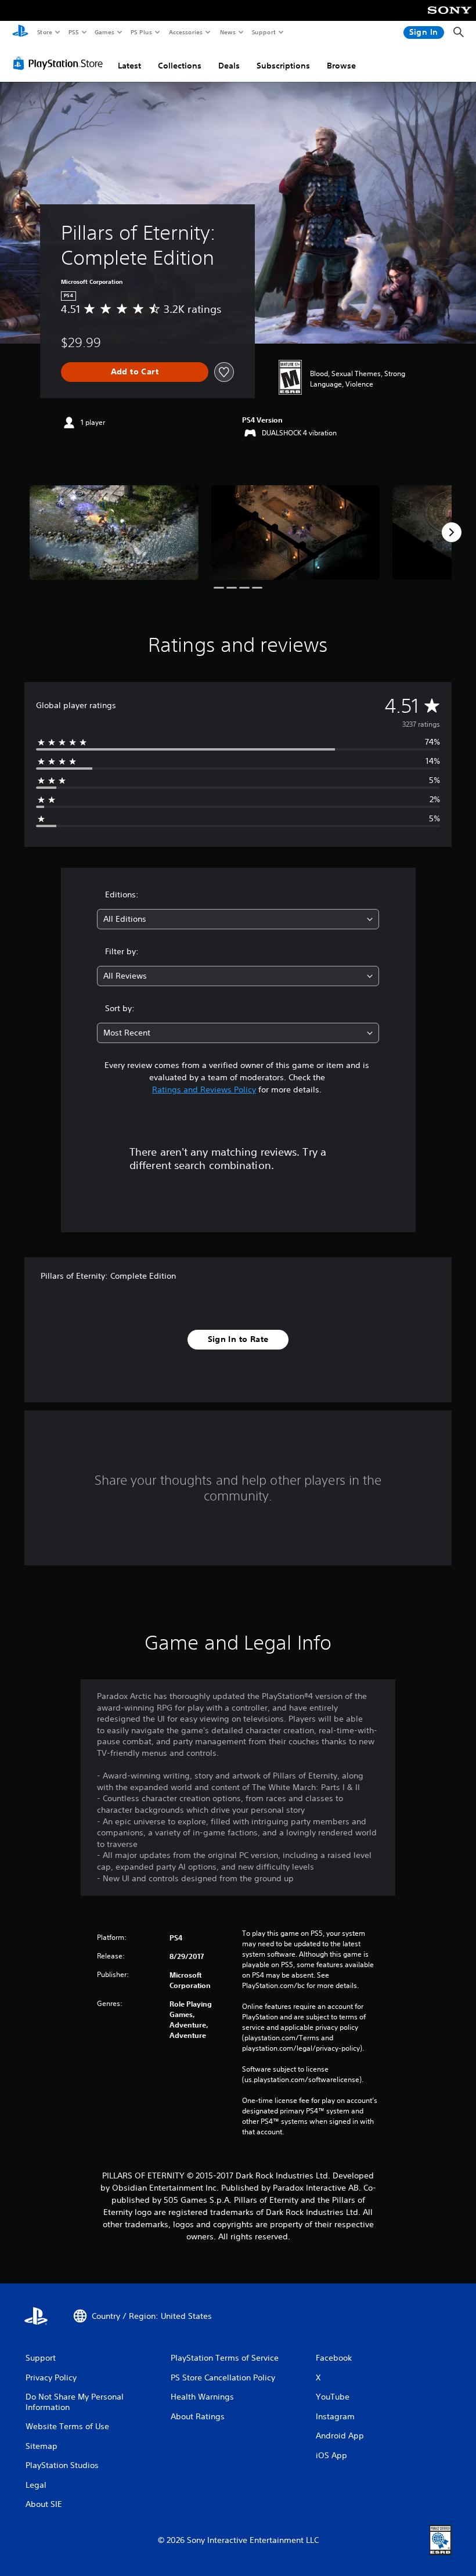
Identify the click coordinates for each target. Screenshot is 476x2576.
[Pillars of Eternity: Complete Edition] (114, 533)
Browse (341, 66)
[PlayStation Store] (60, 63)
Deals (229, 66)
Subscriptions (283, 66)
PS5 (73, 32)
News (228, 32)
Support (263, 32)
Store (44, 32)
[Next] (452, 532)
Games (104, 32)
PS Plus (141, 32)
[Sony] (450, 18)
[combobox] (238, 919)
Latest (129, 66)
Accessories (185, 32)
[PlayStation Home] (20, 33)
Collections (180, 66)
